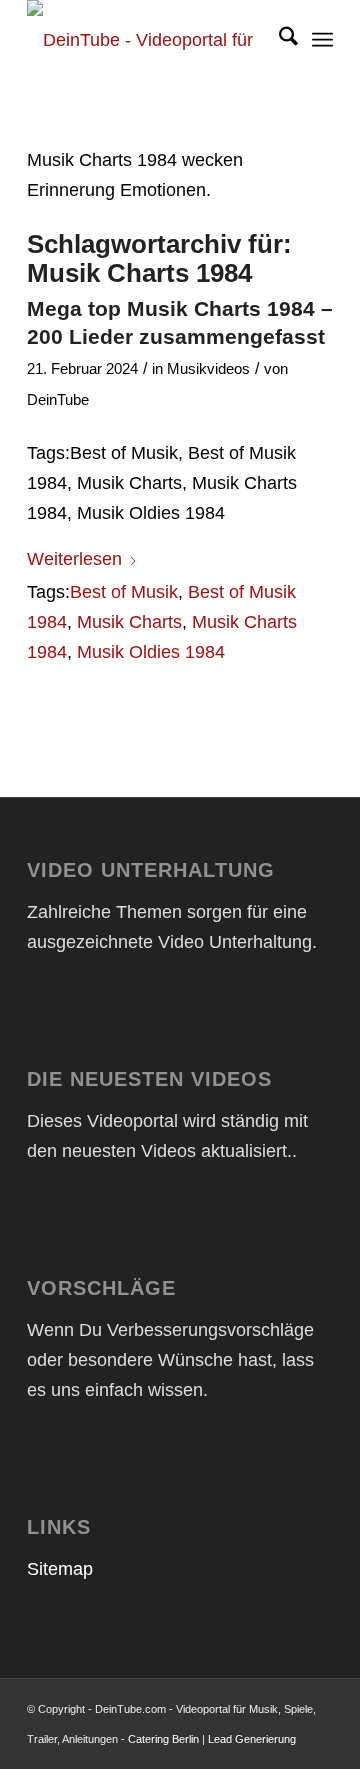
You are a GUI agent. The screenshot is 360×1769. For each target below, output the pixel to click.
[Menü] (322, 40)
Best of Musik (124, 592)
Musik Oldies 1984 (151, 652)
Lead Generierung (252, 1739)
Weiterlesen (74, 559)
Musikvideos (208, 369)
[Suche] (278, 40)
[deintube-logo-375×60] (149, 40)
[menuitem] (278, 40)
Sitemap (60, 1569)
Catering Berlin (163, 1739)
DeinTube (58, 400)
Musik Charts (129, 622)
